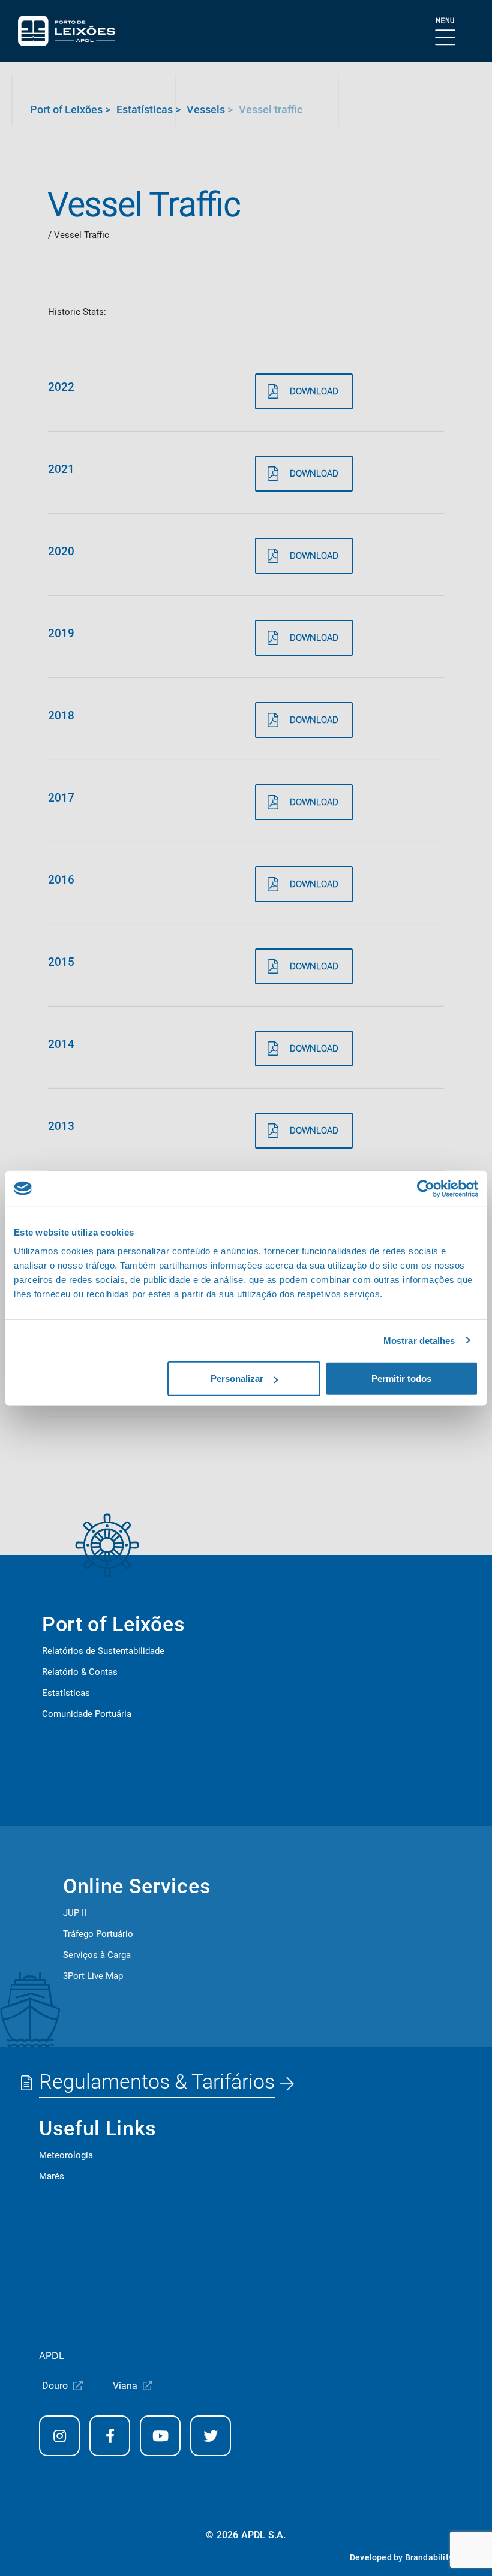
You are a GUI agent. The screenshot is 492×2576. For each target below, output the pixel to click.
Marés (52, 2176)
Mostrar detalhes (419, 1340)
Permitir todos (401, 1379)
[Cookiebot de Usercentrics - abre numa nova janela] (426, 1188)
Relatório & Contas (80, 1672)
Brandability (429, 2557)
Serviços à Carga (97, 1955)
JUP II (75, 1913)
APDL (52, 2355)
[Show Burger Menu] (445, 32)
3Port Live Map (93, 1976)
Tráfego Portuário (98, 1934)
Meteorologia (66, 2155)
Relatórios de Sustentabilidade (103, 1651)
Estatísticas (66, 1693)
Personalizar (237, 1379)
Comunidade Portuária (87, 1714)
